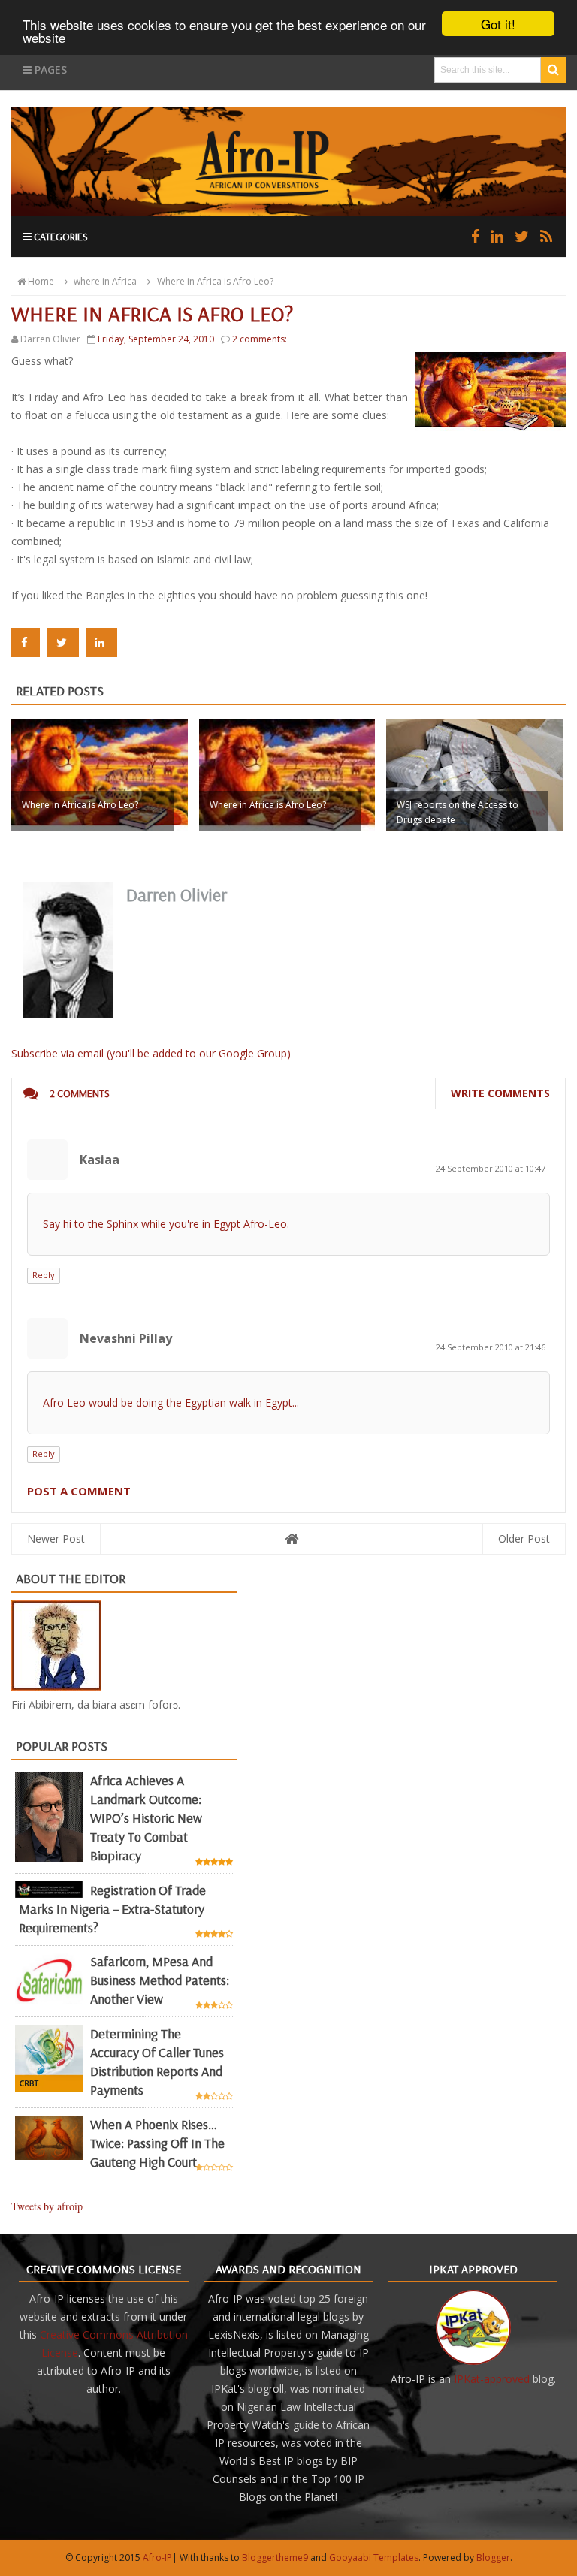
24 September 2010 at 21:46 (491, 1347)
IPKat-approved (492, 2379)
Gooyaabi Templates (374, 2558)
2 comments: (260, 339)
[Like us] (475, 236)
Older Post (524, 1538)
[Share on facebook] (26, 642)
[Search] (553, 70)
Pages (49, 69)
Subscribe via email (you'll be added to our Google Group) (151, 1053)
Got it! (498, 24)
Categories (60, 237)
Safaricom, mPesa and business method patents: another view (160, 1980)
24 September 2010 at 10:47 (491, 1168)
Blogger (493, 2558)
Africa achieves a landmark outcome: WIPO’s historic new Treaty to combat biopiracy (146, 1818)
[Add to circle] (497, 236)
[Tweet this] (63, 642)
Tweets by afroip (47, 2206)
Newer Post (56, 1538)
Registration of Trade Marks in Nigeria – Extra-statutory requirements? (112, 1909)
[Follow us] (522, 236)
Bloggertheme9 (275, 2558)
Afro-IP (157, 2558)
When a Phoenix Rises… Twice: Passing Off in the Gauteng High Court (157, 2143)
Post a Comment (79, 1491)
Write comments (500, 1093)
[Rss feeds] (546, 236)
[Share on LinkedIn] (101, 642)
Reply (44, 1275)
